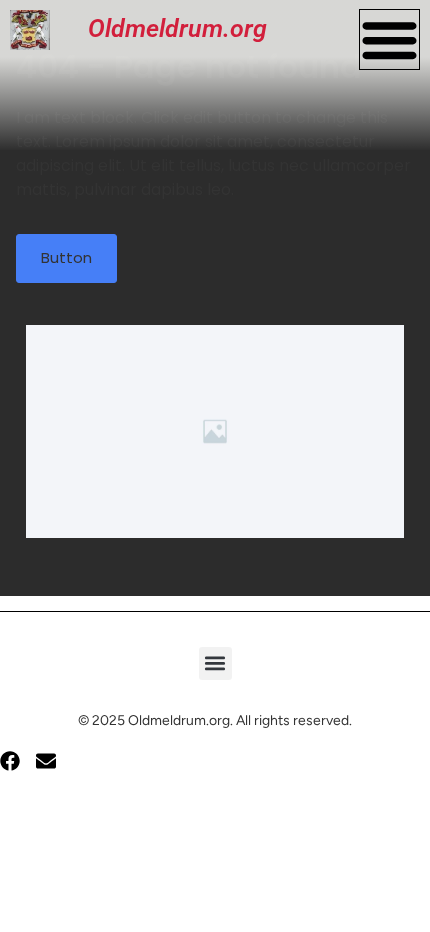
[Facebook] (10, 761)
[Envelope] (46, 761)
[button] (215, 663)
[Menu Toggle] (389, 39)
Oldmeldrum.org (177, 28)
